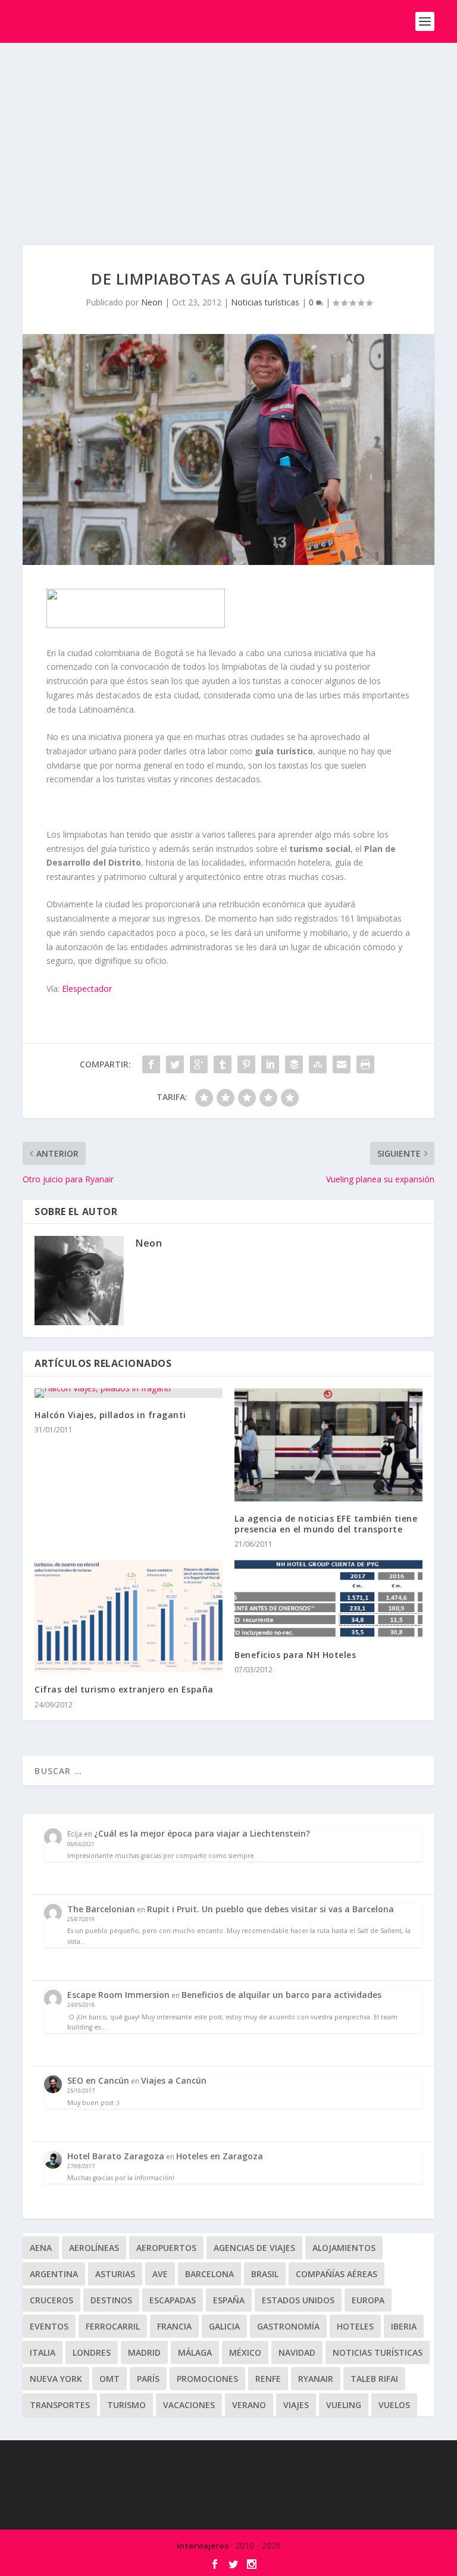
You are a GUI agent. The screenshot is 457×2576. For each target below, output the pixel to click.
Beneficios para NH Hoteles (295, 1655)
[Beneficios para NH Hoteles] (328, 1599)
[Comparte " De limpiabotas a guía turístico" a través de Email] (342, 1064)
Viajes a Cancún (174, 2080)
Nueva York (56, 2379)
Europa (368, 2300)
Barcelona (209, 2274)
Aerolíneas (94, 2248)
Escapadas (173, 2300)
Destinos (111, 2300)
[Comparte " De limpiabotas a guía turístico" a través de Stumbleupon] (318, 1064)
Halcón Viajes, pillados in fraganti (110, 1415)
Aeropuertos (166, 2248)
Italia (43, 2352)
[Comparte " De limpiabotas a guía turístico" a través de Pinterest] (246, 1064)
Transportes (60, 2405)
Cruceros (51, 2300)
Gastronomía (288, 2326)
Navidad (297, 2352)
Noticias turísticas (265, 302)
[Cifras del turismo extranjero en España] (129, 1616)
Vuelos (394, 2405)
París (148, 2379)
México (245, 2352)
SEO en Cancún (98, 2080)
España (229, 2300)
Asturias (115, 2274)
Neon (152, 302)
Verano (249, 2405)
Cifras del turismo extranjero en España (124, 1689)
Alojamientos (344, 2248)
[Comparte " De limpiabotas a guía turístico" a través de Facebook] (151, 1064)
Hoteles (355, 2326)
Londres (92, 2352)
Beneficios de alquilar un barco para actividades (281, 1995)
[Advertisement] (228, 132)
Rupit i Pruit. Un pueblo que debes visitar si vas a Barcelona (270, 1909)
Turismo (126, 2405)
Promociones (207, 2379)
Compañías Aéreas (337, 2274)
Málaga (195, 2352)
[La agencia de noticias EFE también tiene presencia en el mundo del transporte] (328, 1445)
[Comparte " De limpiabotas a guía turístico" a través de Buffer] (294, 1064)
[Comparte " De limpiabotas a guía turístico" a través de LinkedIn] (270, 1064)
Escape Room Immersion (118, 1995)
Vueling (344, 2405)
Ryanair (316, 2379)
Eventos (49, 2326)
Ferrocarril (113, 2326)
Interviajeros (203, 2546)
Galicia (224, 2326)
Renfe (268, 2379)
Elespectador (87, 989)
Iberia (404, 2326)
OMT (109, 2379)
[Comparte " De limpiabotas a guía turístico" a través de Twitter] (175, 1064)
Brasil (265, 2274)
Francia (174, 2326)
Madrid (144, 2352)
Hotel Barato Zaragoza (116, 2156)
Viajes (296, 2405)
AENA (41, 2248)
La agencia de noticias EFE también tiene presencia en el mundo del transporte (326, 1524)
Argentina (54, 2274)
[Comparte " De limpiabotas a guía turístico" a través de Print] (365, 1064)
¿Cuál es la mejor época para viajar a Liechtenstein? (202, 1833)
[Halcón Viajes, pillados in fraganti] (129, 1393)
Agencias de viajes (254, 2248)
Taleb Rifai (374, 2379)
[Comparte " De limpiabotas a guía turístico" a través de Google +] (199, 1064)
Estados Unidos (298, 2300)
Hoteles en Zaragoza (220, 2156)
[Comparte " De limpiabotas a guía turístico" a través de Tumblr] (223, 1064)
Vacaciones (189, 2405)
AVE (160, 2274)
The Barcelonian (101, 1909)
